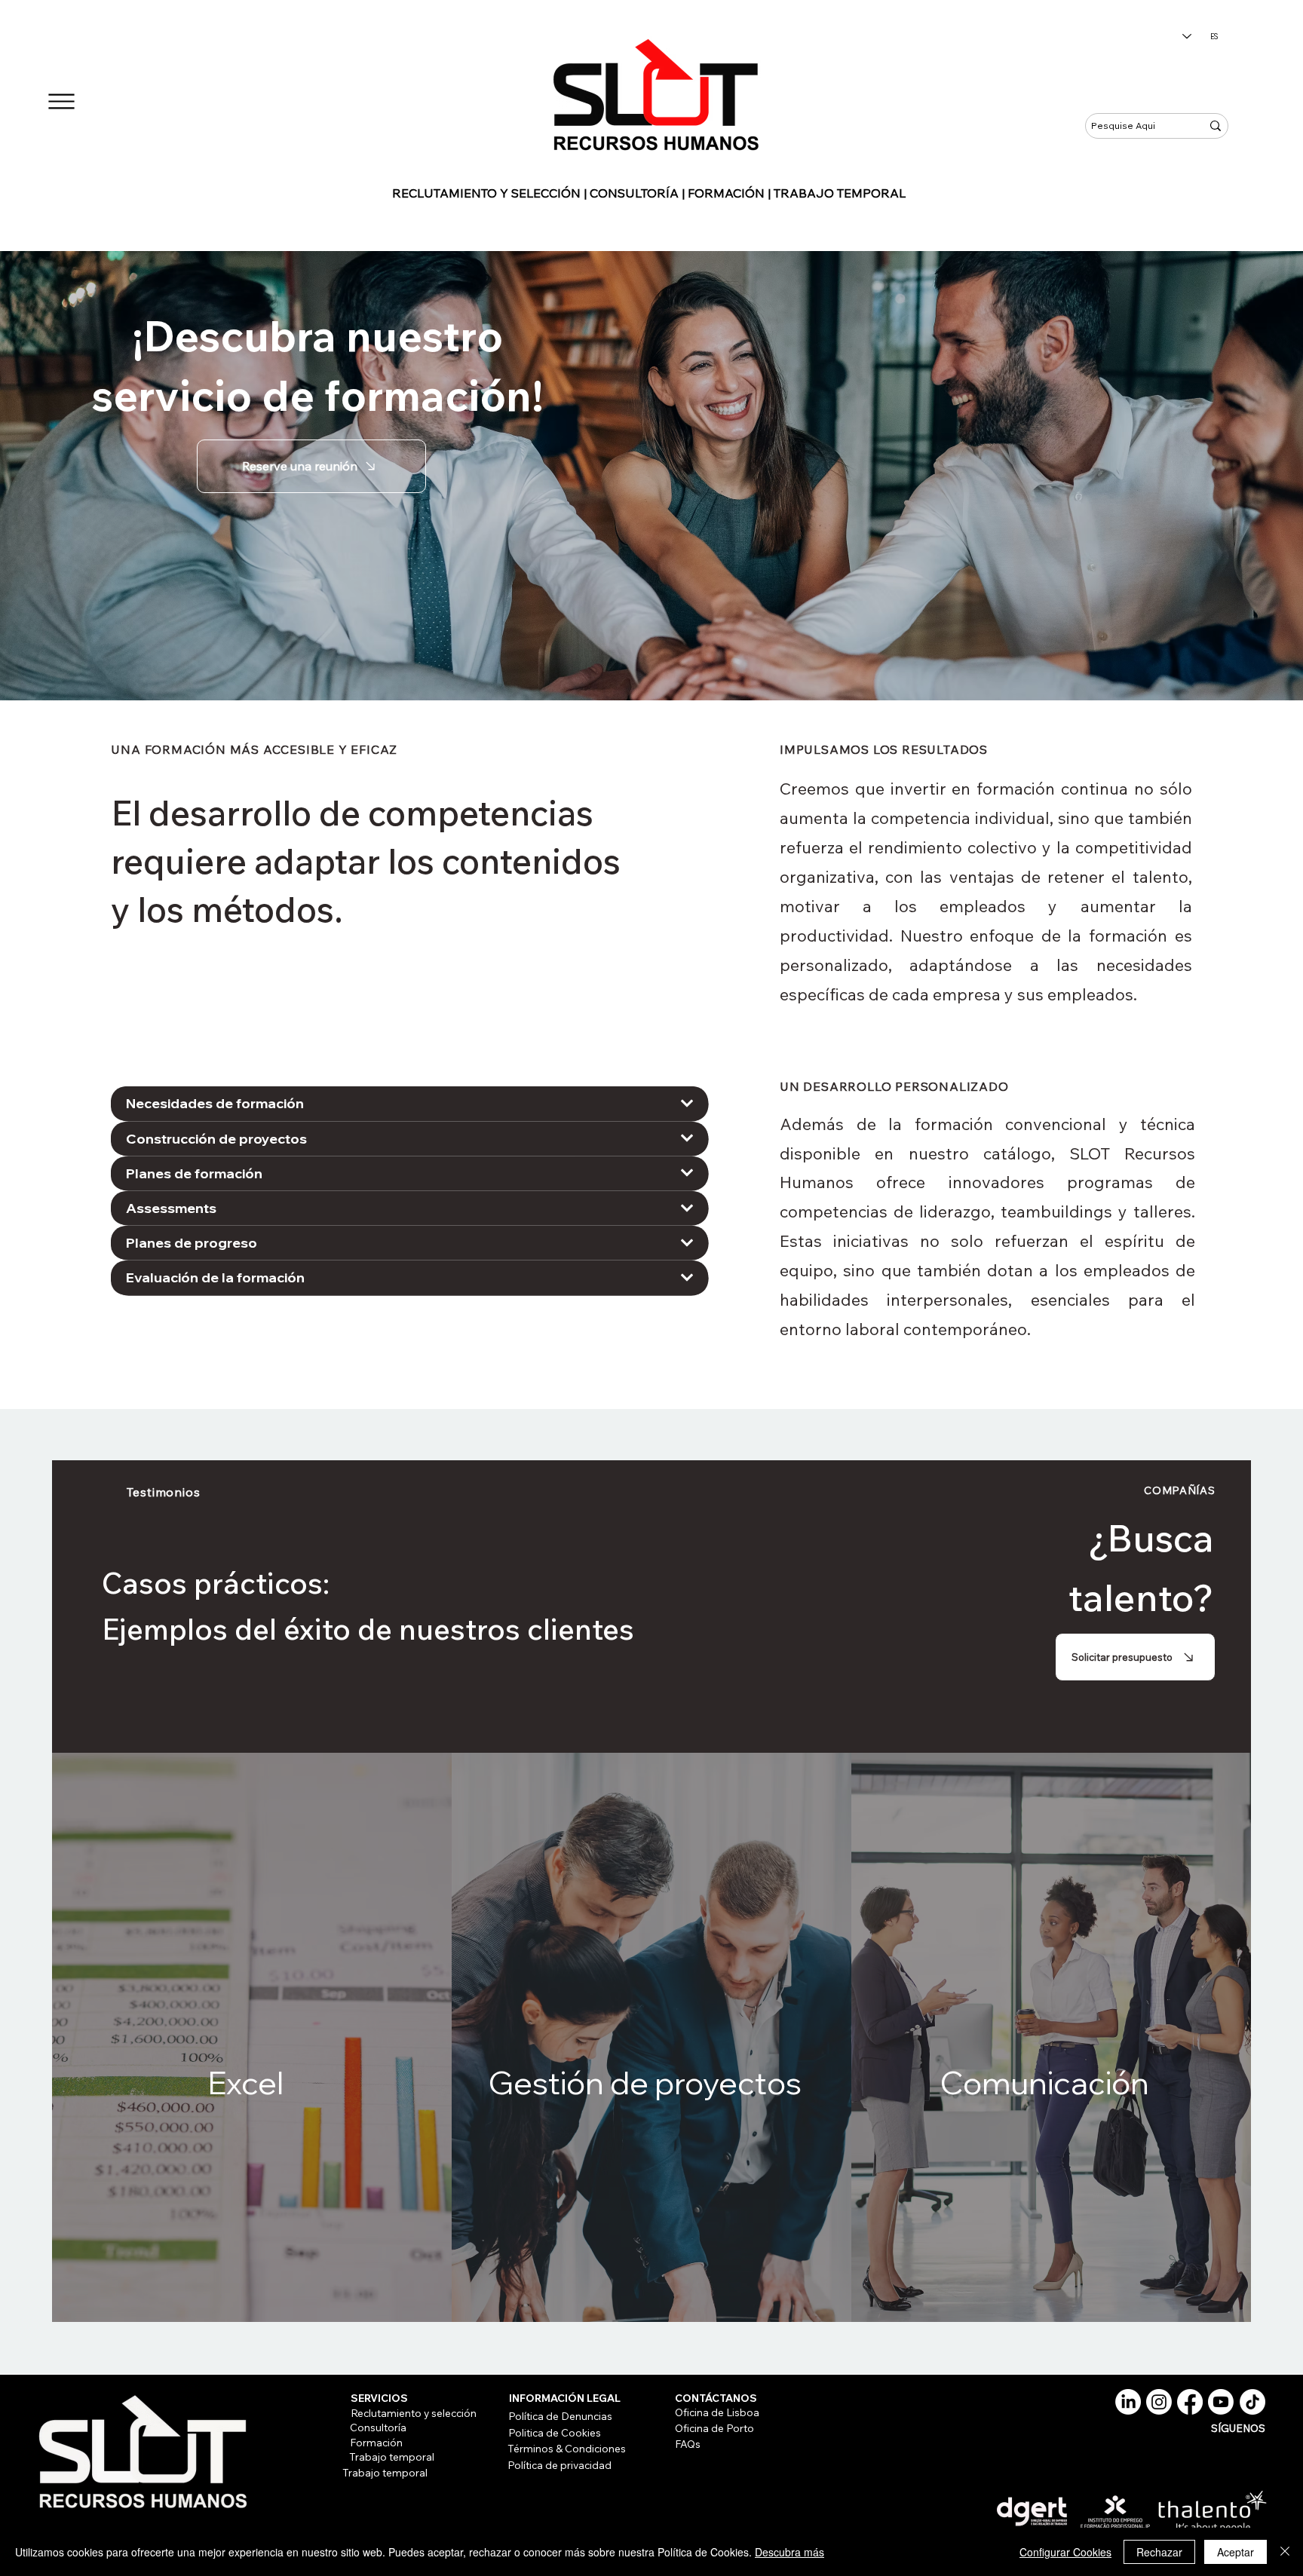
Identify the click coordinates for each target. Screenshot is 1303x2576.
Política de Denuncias (560, 2416)
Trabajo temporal (392, 2457)
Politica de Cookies (555, 2432)
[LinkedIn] (1128, 2402)
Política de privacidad (560, 2465)
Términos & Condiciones (567, 2448)
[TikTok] (1252, 2402)
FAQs (688, 2444)
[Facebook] (1190, 2402)
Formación (376, 2442)
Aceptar (1236, 2552)
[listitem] (252, 2038)
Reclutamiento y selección (414, 2413)
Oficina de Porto (714, 2428)
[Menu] (61, 101)
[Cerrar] (1285, 2552)
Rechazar (1159, 2552)
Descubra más (789, 2552)
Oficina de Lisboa (717, 2412)
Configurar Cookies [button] (1065, 2552)
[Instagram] (1159, 2402)
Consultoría (378, 2427)
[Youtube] (1221, 2402)
